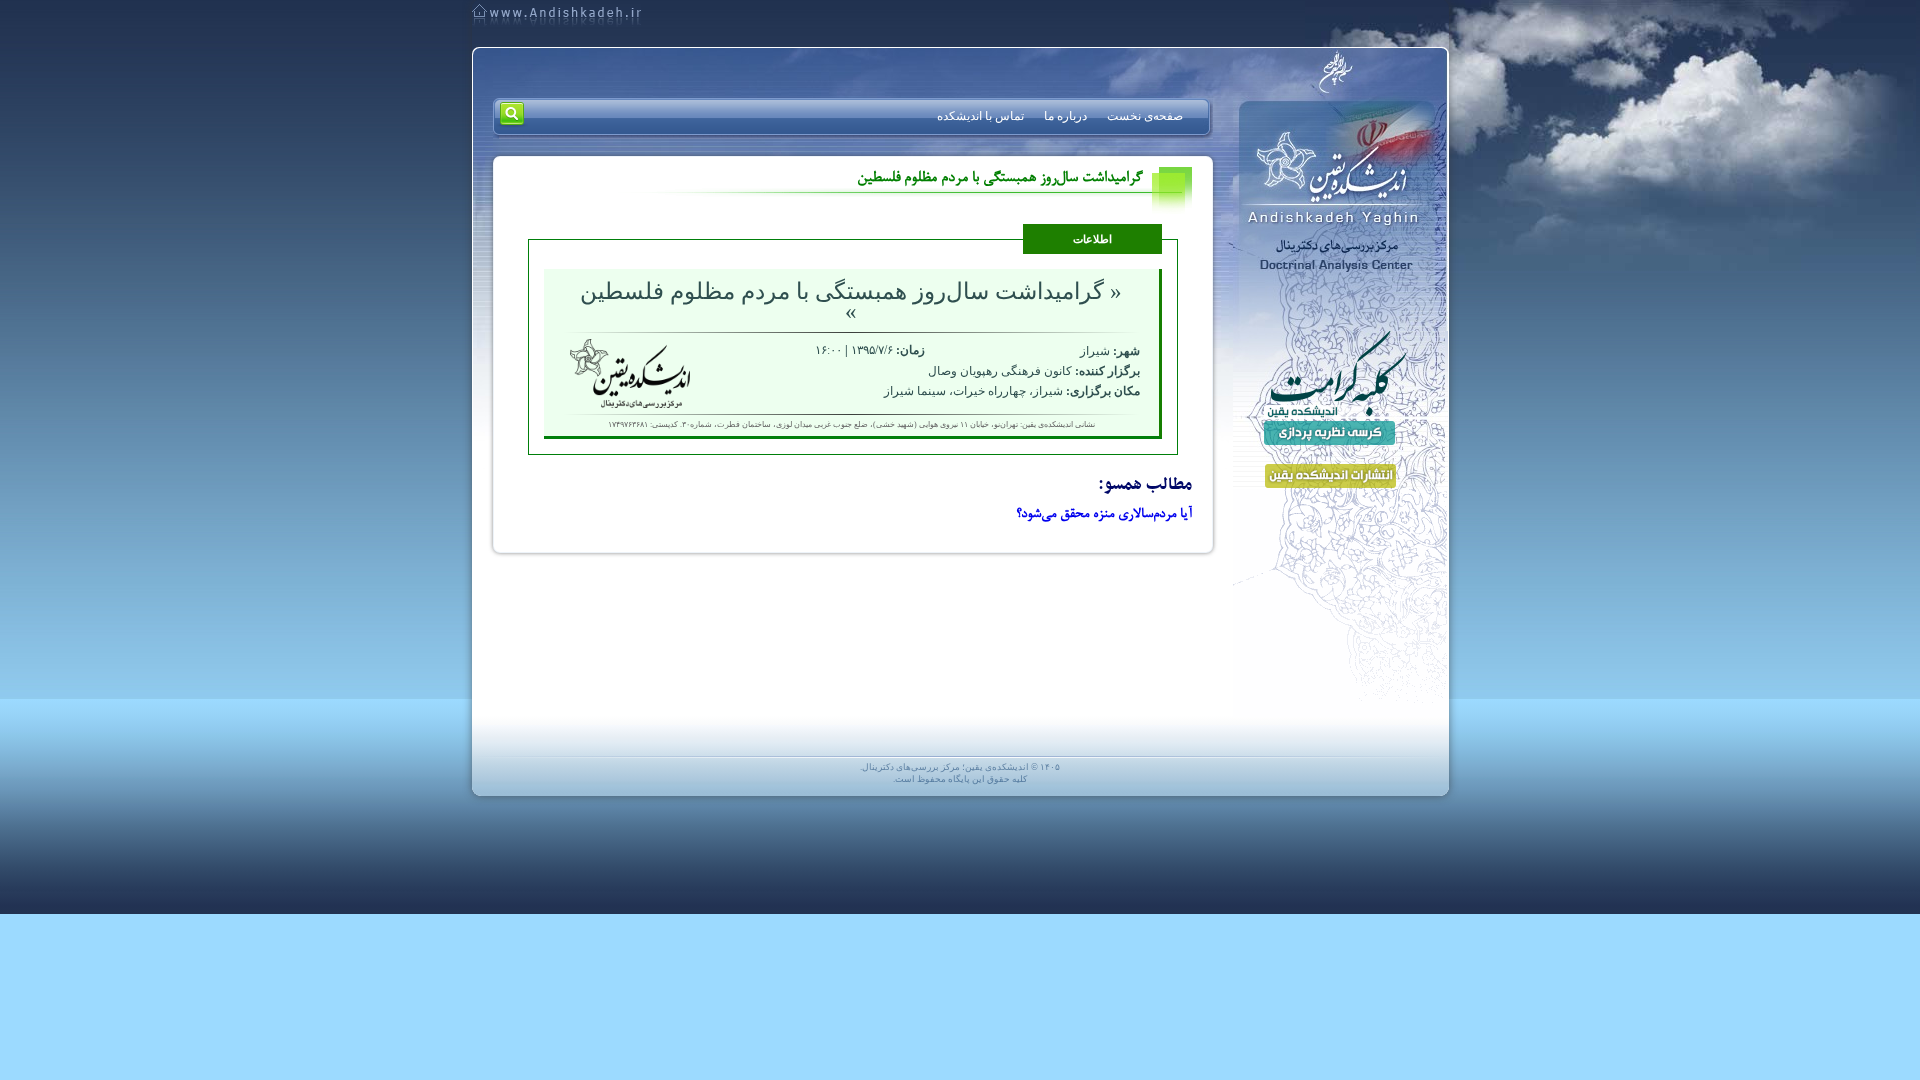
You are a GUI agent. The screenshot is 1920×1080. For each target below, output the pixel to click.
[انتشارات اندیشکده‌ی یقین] (1335, 471)
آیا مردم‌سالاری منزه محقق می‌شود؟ (1104, 515)
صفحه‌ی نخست (1145, 116)
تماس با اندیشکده (980, 116)
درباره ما (1065, 116)
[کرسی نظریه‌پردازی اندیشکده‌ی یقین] (1335, 387)
